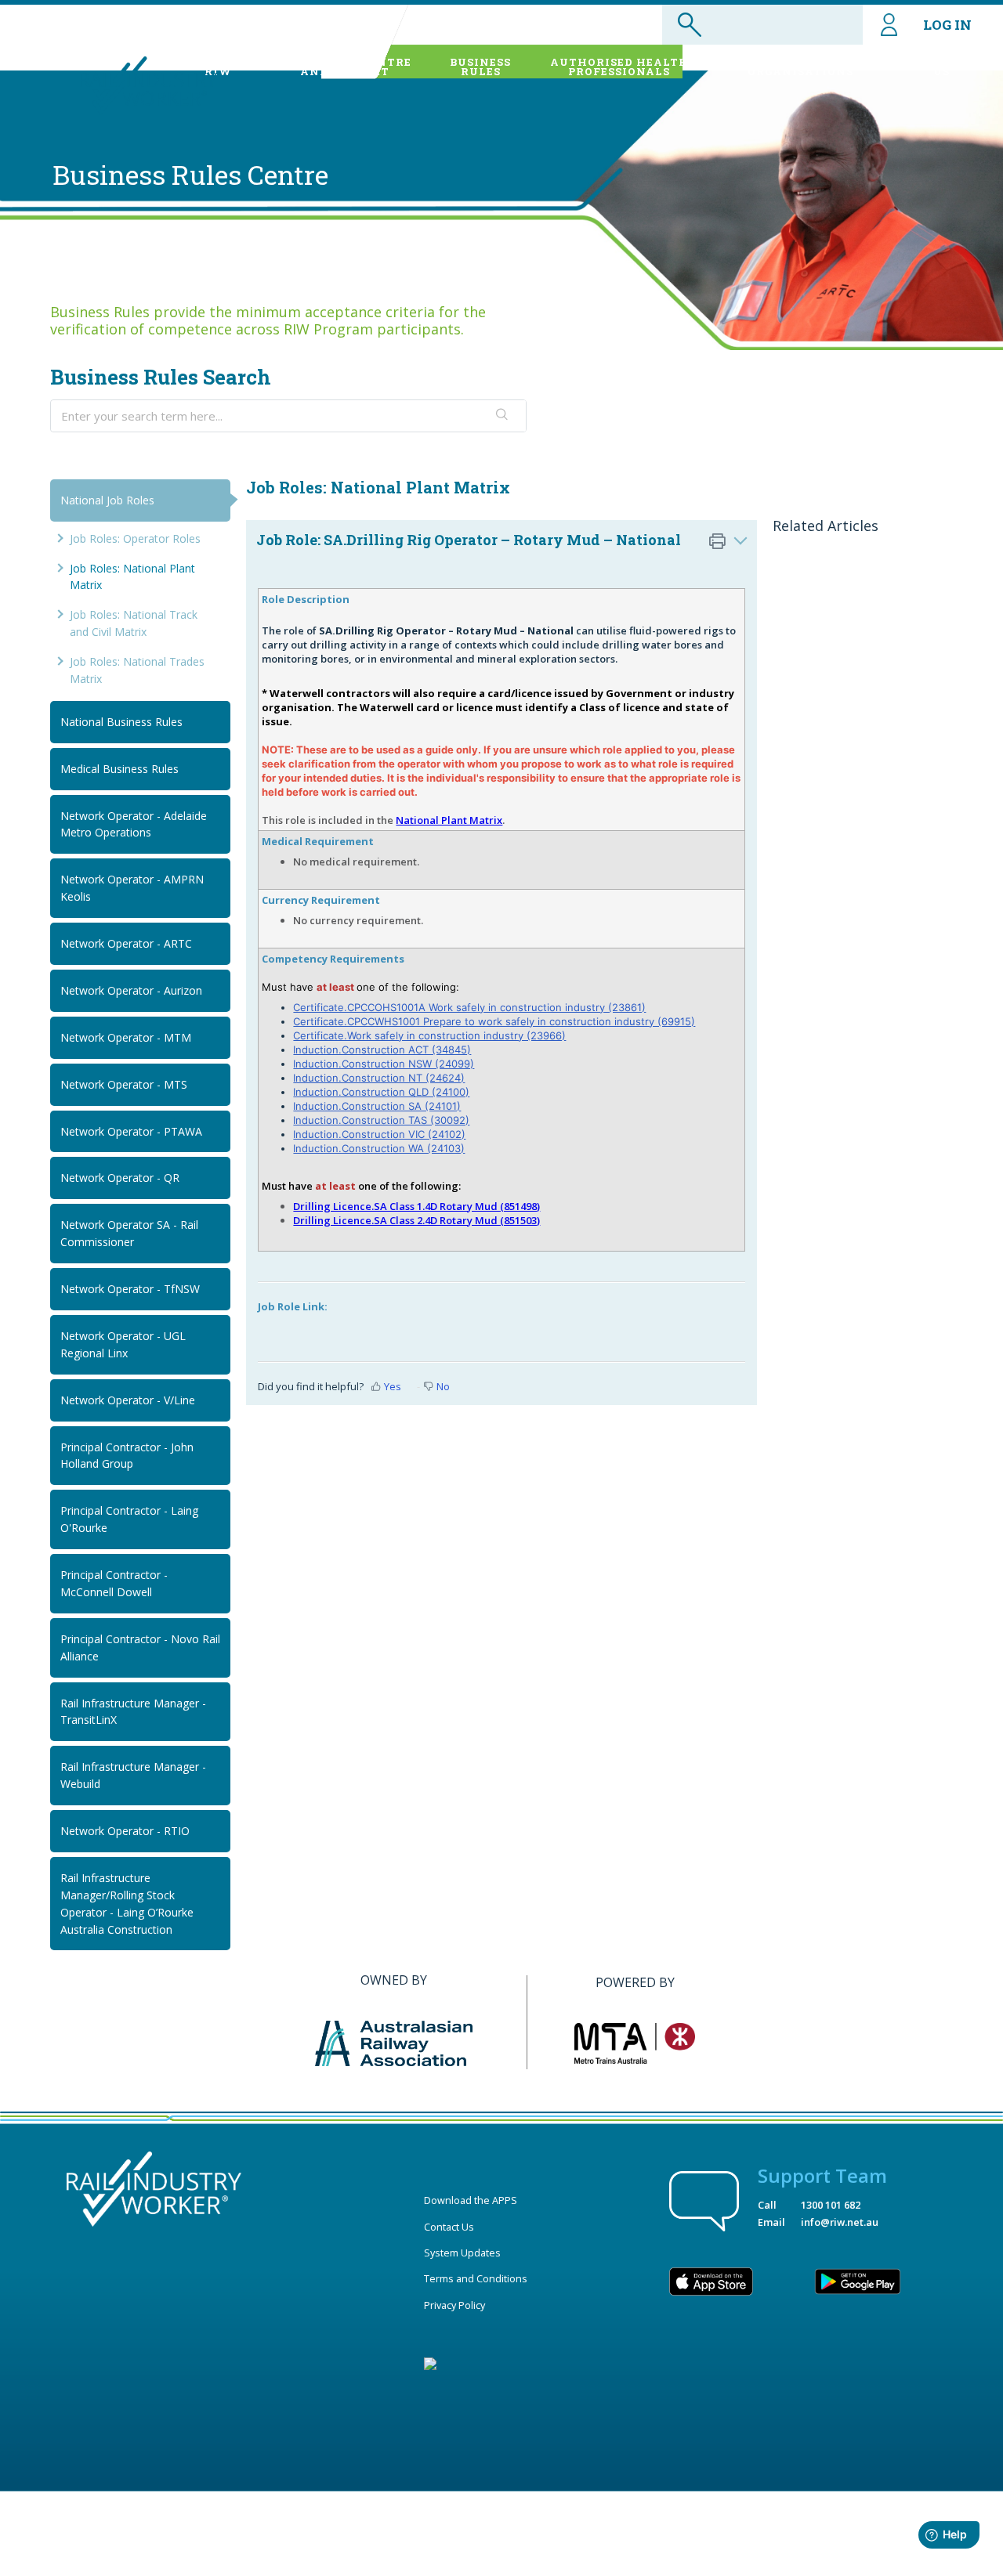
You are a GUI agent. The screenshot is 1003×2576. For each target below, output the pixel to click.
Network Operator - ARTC (126, 943)
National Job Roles (107, 500)
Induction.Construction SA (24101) (377, 1106)
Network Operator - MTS (124, 1084)
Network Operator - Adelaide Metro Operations (134, 824)
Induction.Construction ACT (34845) (382, 1050)
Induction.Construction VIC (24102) (379, 1134)
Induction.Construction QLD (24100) (381, 1092)
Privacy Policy (454, 2305)
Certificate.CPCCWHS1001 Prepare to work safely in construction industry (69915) (494, 1021)
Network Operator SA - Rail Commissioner (129, 1233)
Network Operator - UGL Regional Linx (123, 1344)
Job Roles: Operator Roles (135, 538)
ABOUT (218, 67)
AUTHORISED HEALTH (619, 67)
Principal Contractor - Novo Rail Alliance (140, 1647)
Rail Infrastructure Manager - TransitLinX (133, 1712)
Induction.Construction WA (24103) (379, 1148)
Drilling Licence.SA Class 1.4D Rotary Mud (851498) (416, 1206)
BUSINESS (480, 67)
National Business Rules (121, 722)
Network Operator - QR (120, 1178)
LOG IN (947, 25)
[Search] (503, 416)
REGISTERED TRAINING (800, 67)
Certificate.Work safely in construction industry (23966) (429, 1035)
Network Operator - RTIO (125, 1831)
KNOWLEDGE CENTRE (345, 67)
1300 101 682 (831, 2205)
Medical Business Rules (119, 769)
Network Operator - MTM (126, 1037)
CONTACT (941, 67)
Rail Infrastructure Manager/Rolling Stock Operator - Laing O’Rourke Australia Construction (127, 1904)
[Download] (473, 1116)
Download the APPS (471, 2200)
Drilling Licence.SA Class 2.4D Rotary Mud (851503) (416, 1220)
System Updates (462, 2253)
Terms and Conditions (476, 2278)
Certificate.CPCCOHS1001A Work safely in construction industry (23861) (469, 1007)
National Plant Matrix (449, 820)
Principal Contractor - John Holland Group (127, 1456)
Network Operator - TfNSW (130, 1289)
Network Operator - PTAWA (131, 1131)
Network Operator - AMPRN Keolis (132, 888)
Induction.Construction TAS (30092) (381, 1120)
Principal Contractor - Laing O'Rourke (129, 1519)
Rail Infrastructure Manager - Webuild (133, 1775)
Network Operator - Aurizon (131, 990)
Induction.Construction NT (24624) (379, 1078)
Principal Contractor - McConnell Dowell (114, 1583)
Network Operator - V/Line (128, 1400)
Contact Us (449, 2227)
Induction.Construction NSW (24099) (384, 1064)
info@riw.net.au (840, 2222)
